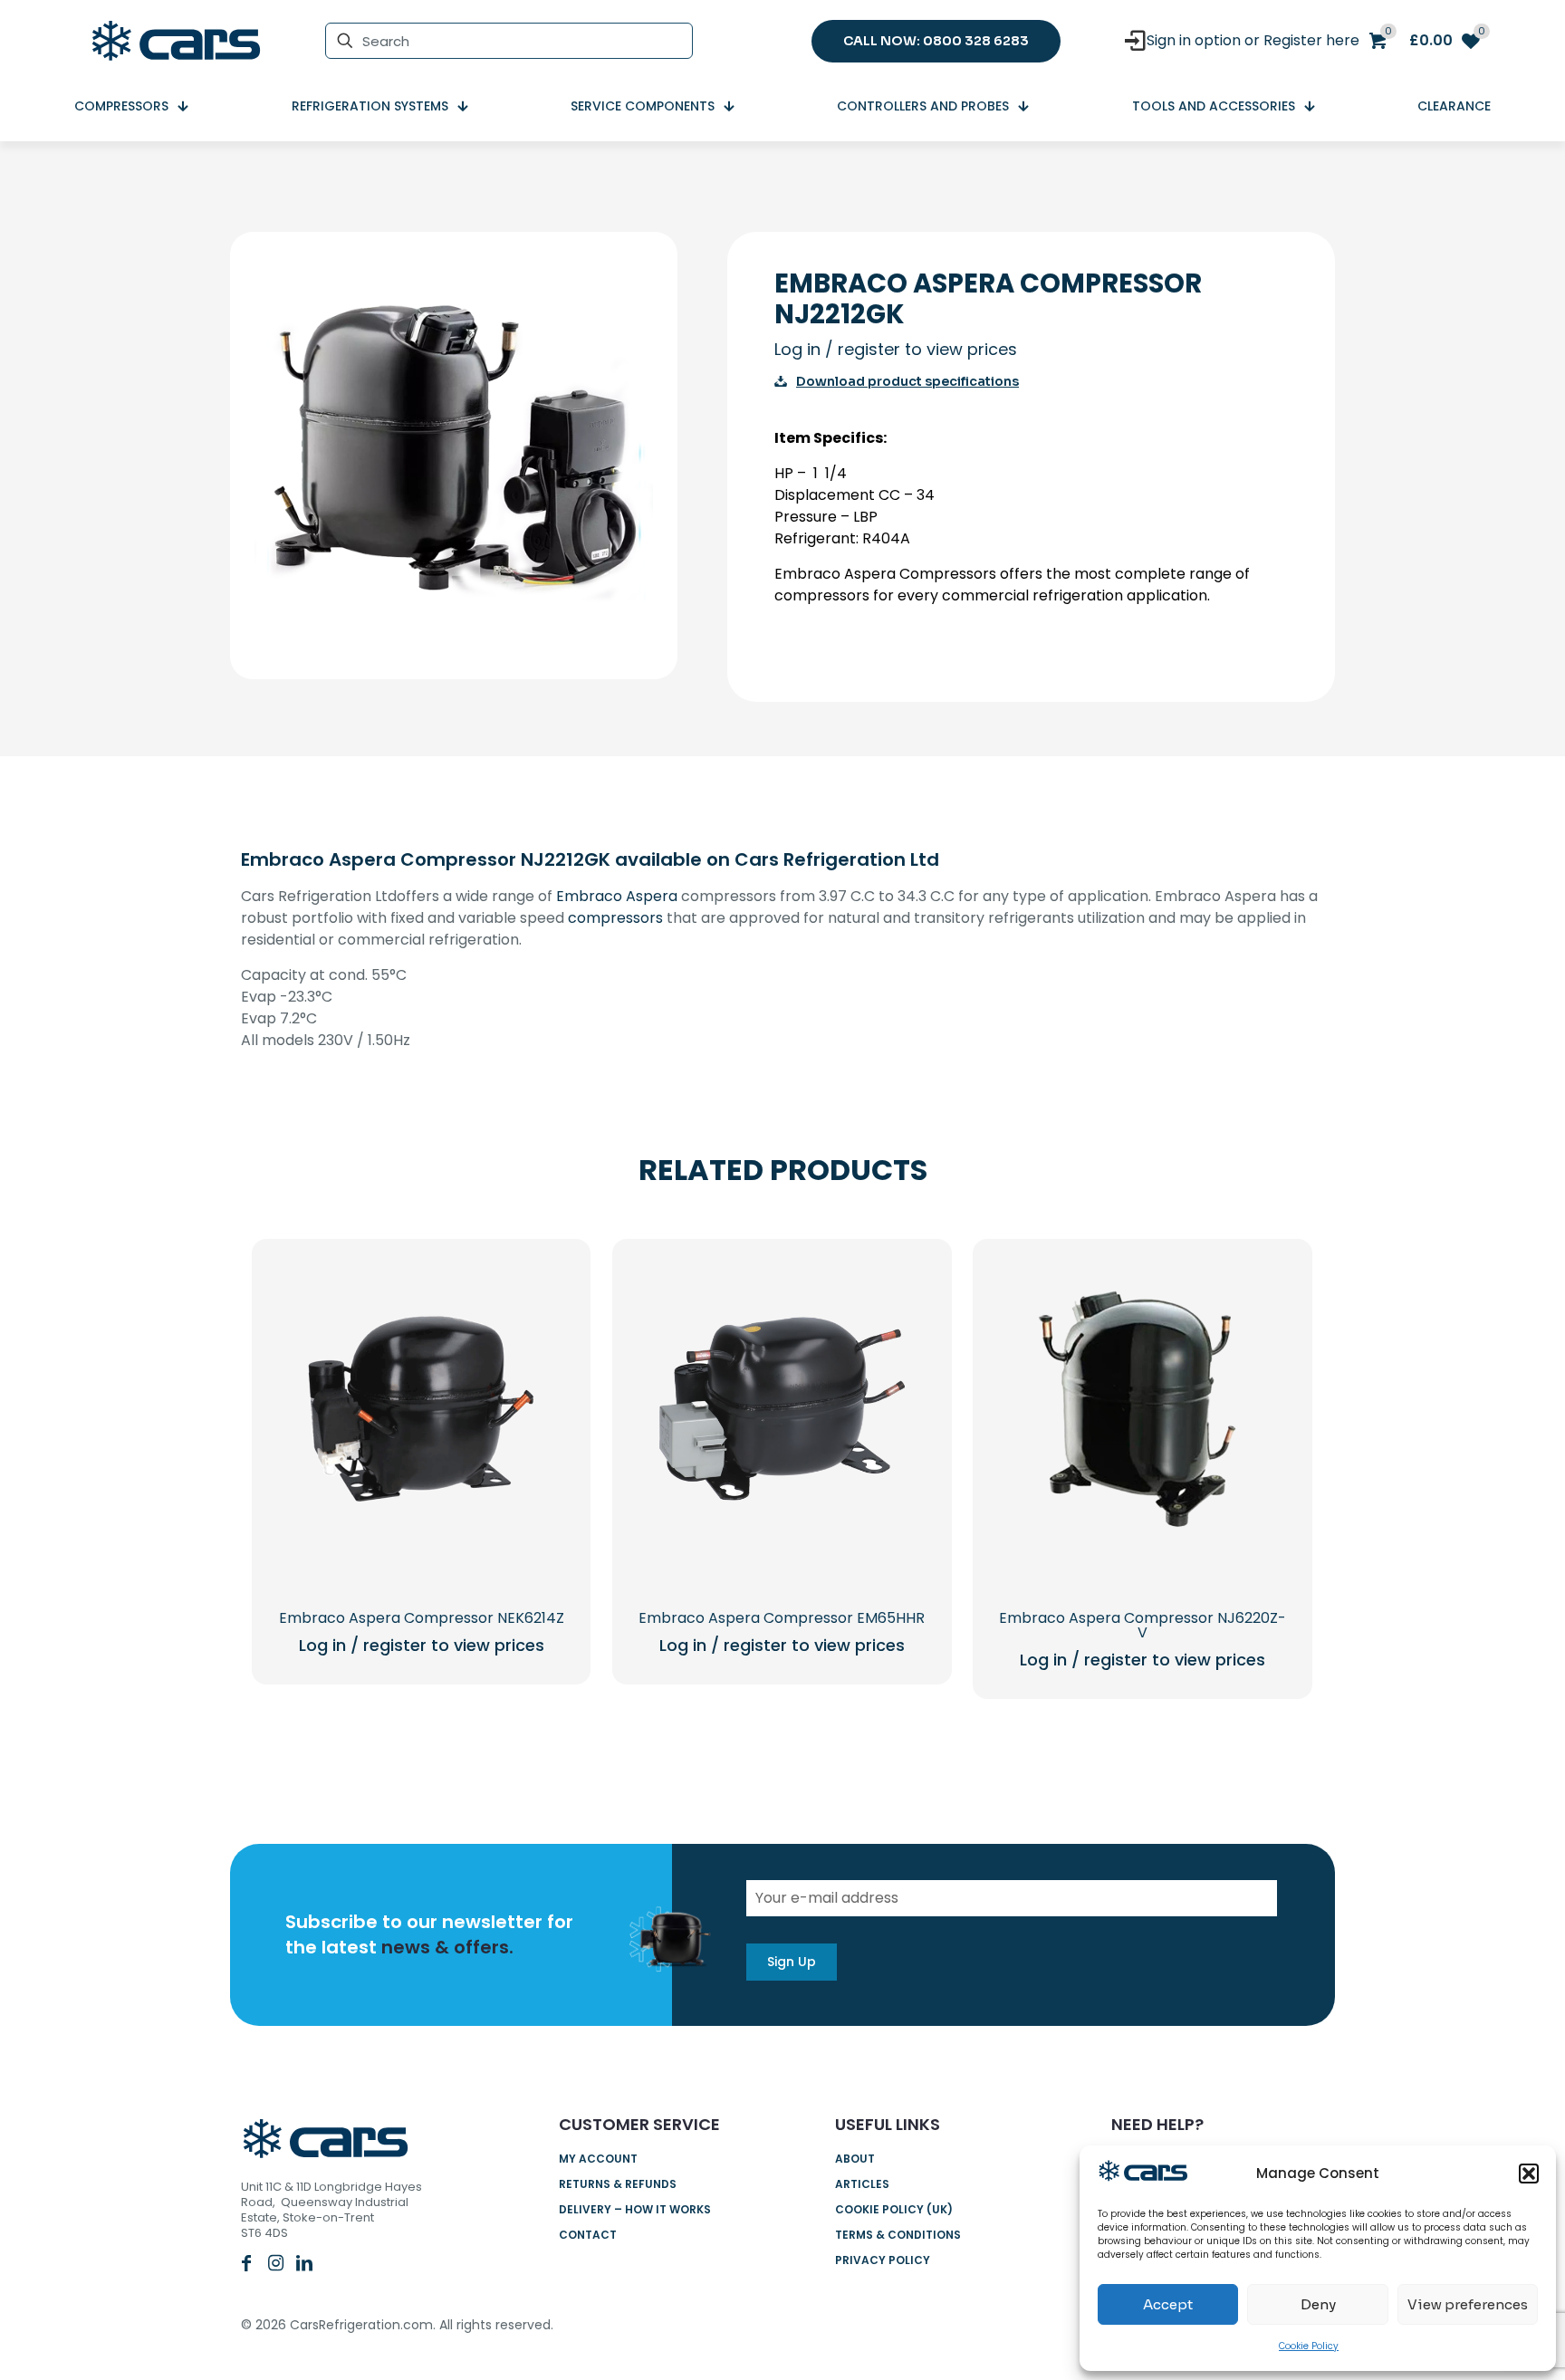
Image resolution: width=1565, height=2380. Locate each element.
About (855, 2159)
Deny (1318, 2304)
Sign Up (792, 1962)
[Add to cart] (543, 1286)
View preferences (1468, 2304)
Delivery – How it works (635, 2209)
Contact (588, 2235)
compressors (615, 918)
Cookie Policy (1309, 2346)
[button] (1529, 2174)
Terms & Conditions (898, 2235)
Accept (1168, 2304)
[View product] (543, 1325)
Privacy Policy (883, 2260)
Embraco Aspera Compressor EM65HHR (782, 1618)
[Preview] (543, 1403)
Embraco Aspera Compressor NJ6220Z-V (1143, 1625)
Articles (862, 2184)
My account (598, 2159)
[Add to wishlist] (543, 1364)
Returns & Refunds (618, 2184)
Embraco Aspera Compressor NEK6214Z (422, 1618)
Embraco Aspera (617, 896)
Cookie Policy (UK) (894, 2209)
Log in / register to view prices (896, 349)
